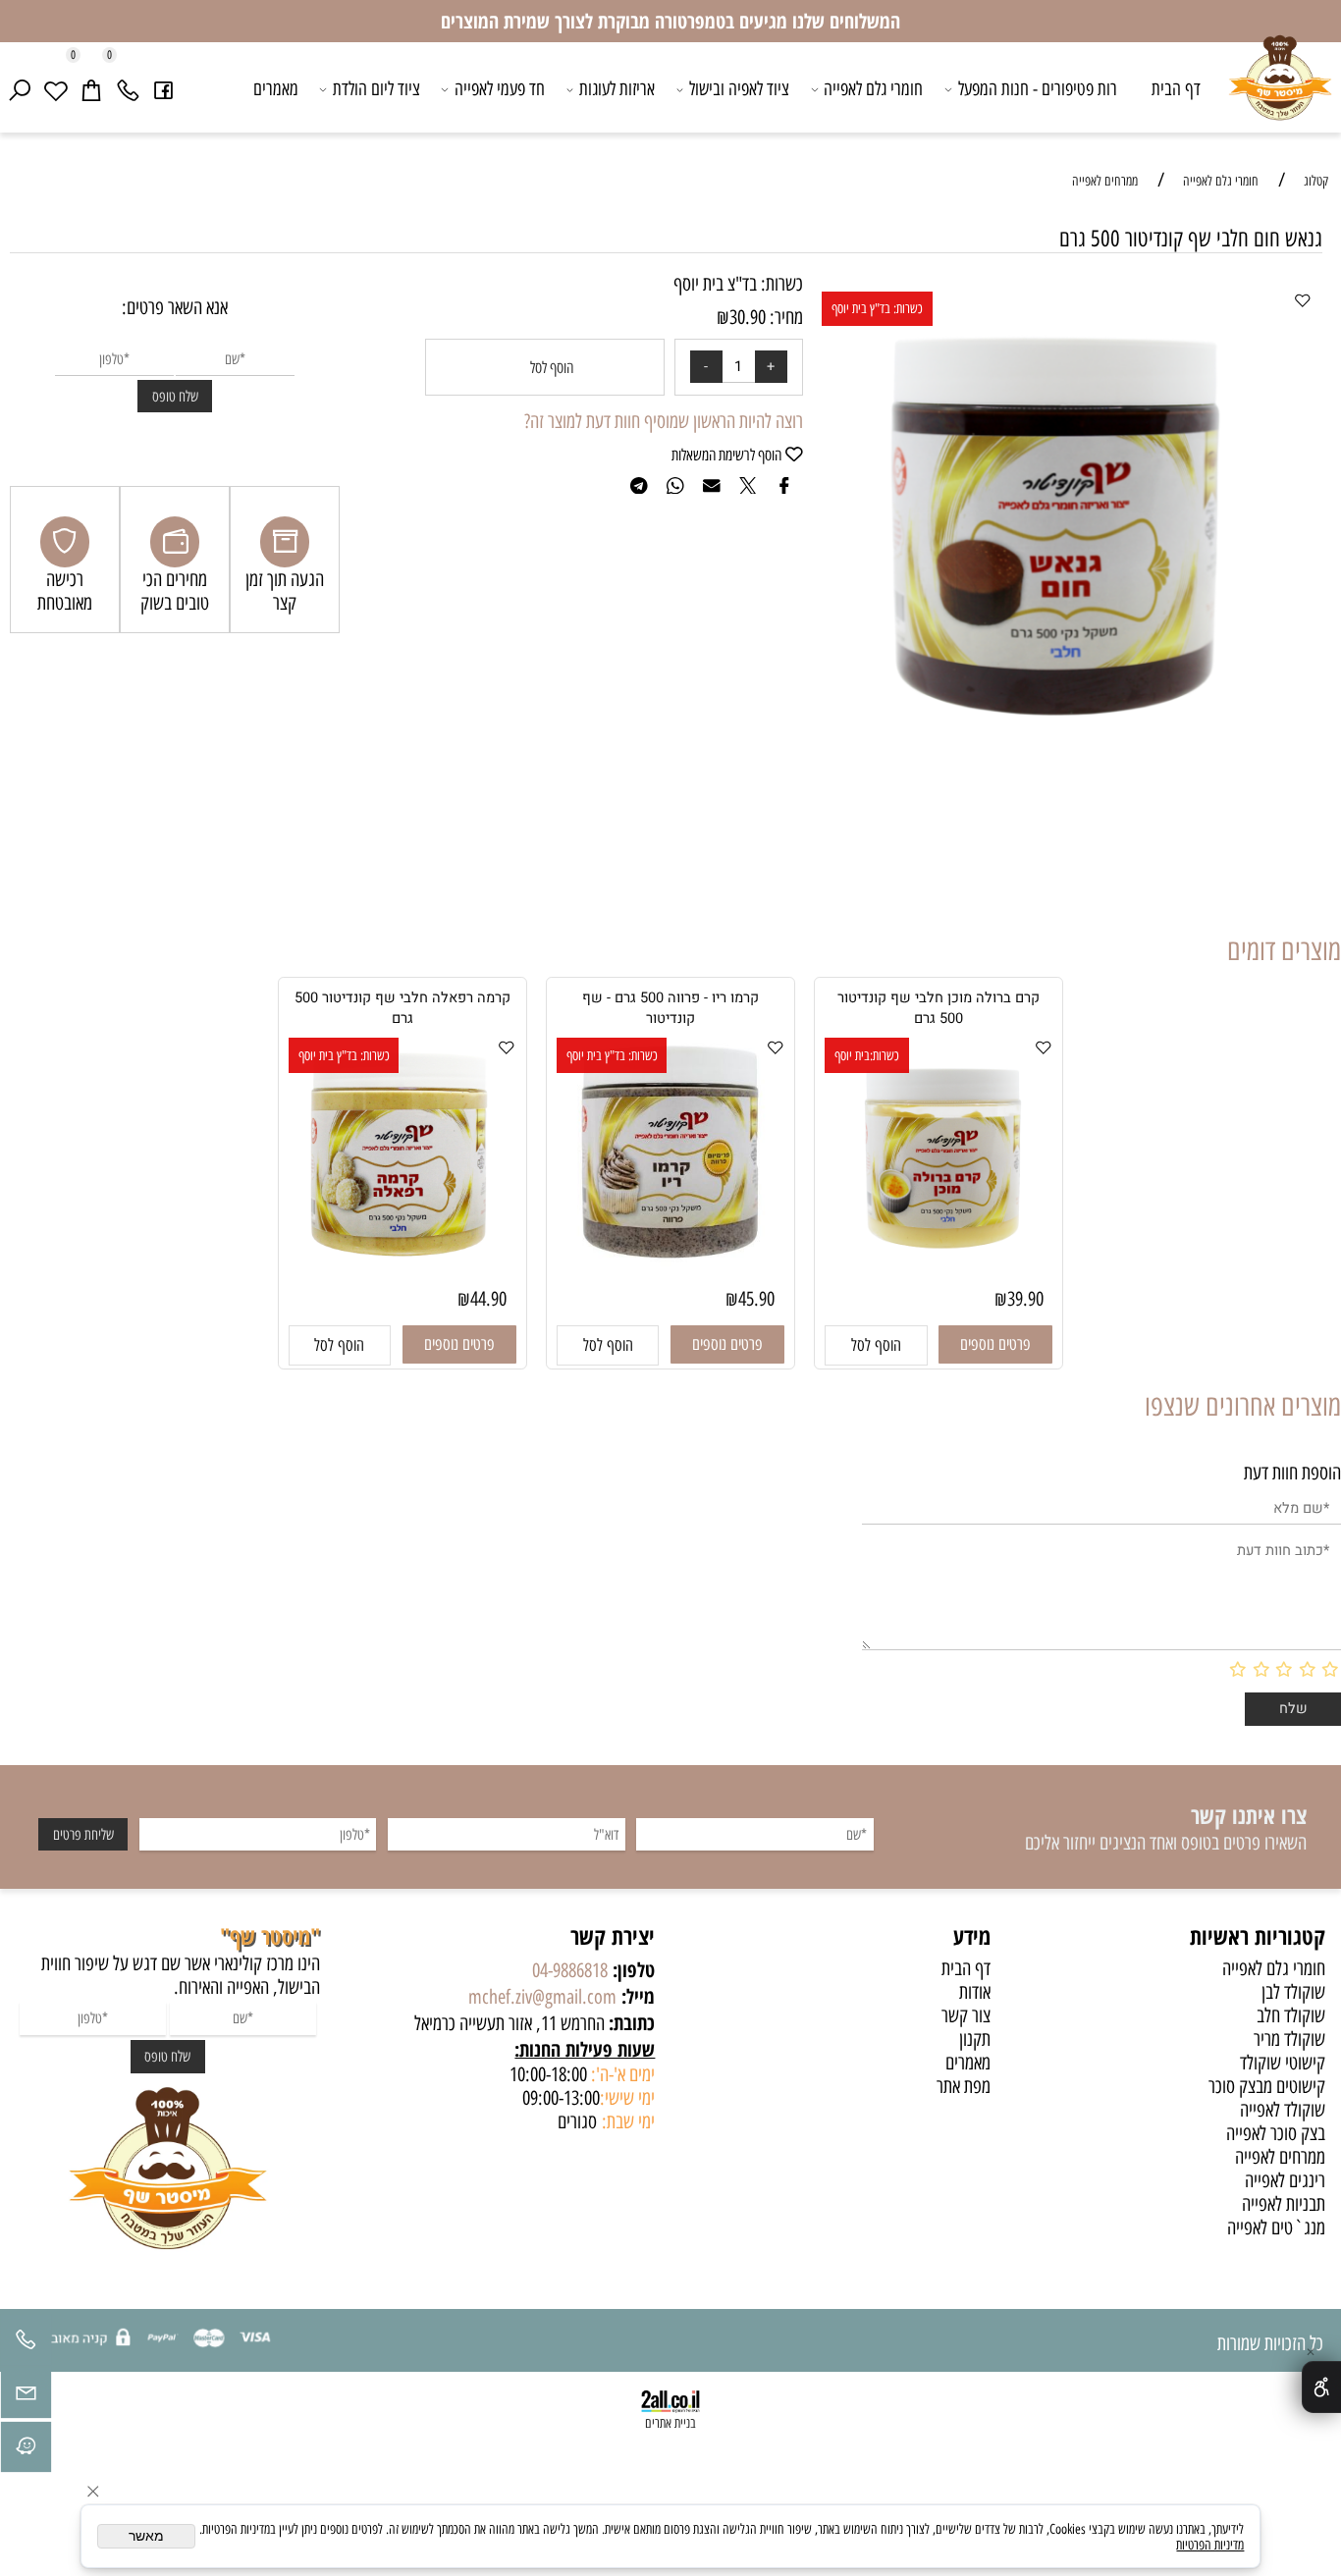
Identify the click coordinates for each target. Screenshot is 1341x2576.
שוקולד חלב (1291, 2015)
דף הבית (1176, 89)
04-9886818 (570, 1970)
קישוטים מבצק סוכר (1267, 2086)
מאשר (146, 2536)
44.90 (488, 1299)
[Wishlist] (55, 89)
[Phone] (128, 89)
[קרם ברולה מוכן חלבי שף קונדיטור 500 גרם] (939, 1270)
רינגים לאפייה (1285, 2180)
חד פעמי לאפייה (500, 89)
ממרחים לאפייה (1280, 2157)
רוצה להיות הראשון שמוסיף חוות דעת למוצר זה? (664, 421)
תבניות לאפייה (1284, 2204)
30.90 (748, 317)
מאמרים (276, 89)
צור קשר (966, 2015)
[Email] (26, 2398)
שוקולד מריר (1289, 2039)
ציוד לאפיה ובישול (739, 89)
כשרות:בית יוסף (867, 1055)
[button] (876, 1345)
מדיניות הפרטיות (1210, 2545)
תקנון (975, 2039)
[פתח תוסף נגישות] (1321, 2387)
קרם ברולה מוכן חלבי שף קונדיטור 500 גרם (939, 1008)
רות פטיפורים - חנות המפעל (1038, 89)
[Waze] (26, 2452)
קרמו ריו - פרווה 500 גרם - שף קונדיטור (670, 1008)
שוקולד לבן (1293, 1992)
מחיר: (784, 317)
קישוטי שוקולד (1283, 2063)
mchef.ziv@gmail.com (542, 1997)
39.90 (1025, 1299)
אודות (975, 1992)
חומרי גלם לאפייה (873, 89)
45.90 (756, 1299)
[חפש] (20, 89)
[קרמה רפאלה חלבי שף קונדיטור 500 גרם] (402, 1270)
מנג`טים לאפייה (1276, 2227)
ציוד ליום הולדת (376, 89)
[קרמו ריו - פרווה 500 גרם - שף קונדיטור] (670, 1260)
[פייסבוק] (163, 89)
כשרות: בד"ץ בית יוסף (877, 308)
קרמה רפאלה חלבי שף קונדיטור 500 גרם (402, 1008)
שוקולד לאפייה (1283, 2110)
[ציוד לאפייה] (1280, 92)
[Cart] (92, 89)
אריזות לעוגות (617, 89)
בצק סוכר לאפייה (1276, 2133)
